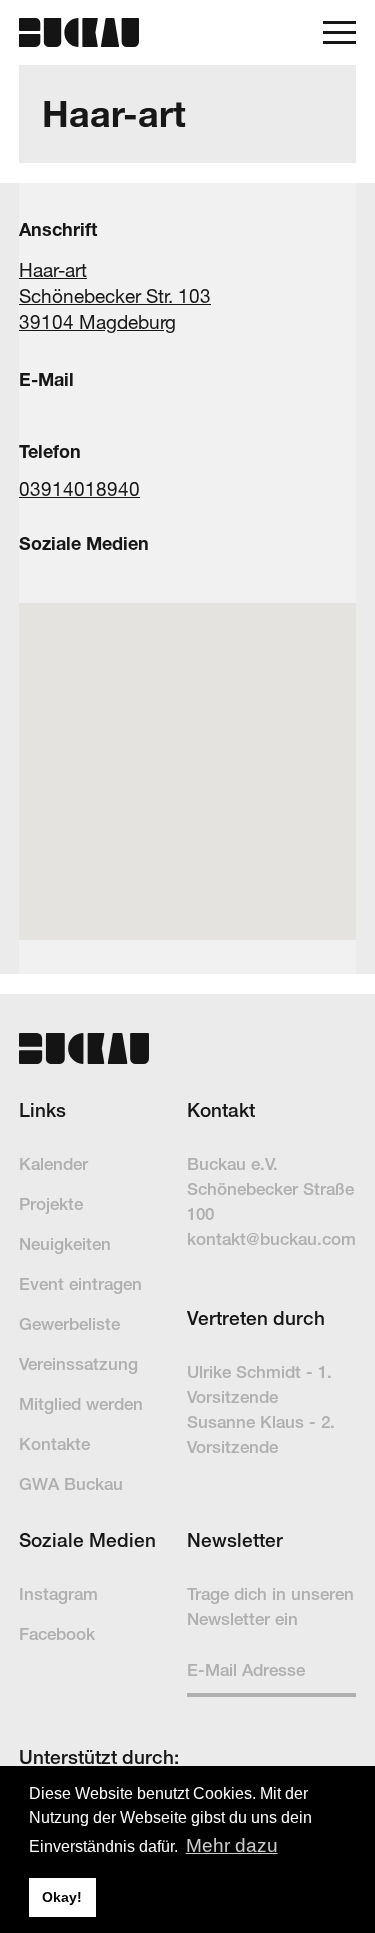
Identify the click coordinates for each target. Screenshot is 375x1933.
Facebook (57, 1634)
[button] (339, 32)
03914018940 (79, 489)
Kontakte (54, 1444)
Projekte (51, 1204)
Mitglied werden (81, 1404)
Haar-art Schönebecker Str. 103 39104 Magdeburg (115, 296)
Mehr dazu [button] (232, 1845)
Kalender (53, 1164)
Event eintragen (80, 1284)
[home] (79, 32)
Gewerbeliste (69, 1324)
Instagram (58, 1594)
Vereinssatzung (78, 1364)
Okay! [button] (62, 1897)
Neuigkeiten (65, 1244)
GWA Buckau (71, 1484)
